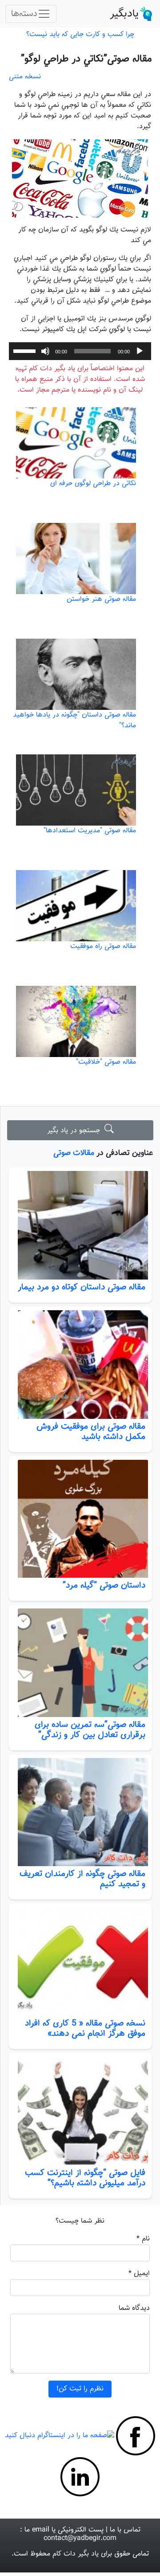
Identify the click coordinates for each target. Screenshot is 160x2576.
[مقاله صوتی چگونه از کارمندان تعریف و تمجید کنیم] (80, 1812)
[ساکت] (45, 351)
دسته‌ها (24, 14)
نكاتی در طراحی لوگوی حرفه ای (93, 484)
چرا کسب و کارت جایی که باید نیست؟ (80, 34)
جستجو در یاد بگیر (76, 1131)
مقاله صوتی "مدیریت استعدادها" (90, 831)
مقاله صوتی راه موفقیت (103, 946)
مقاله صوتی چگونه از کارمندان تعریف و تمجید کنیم (82, 1879)
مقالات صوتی (74, 1153)
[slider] (26, 350)
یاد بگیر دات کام (76, 2554)
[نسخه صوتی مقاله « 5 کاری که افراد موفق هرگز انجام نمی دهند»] (80, 1961)
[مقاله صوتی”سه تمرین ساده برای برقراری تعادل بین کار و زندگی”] (80, 1663)
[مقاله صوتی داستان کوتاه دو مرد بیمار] (80, 1225)
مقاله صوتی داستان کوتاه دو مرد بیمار (82, 1287)
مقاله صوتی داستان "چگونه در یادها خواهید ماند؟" (74, 720)
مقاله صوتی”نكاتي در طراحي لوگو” (86, 59)
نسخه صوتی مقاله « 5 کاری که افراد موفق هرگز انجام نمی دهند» (85, 2028)
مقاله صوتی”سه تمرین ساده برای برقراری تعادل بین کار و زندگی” (90, 1730)
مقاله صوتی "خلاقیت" (106, 1062)
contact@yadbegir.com (80, 2538)
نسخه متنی (25, 77)
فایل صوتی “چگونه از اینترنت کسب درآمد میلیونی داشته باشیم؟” (85, 2178)
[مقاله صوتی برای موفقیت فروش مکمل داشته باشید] (80, 1365)
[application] (80, 351)
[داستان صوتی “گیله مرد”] (80, 1519)
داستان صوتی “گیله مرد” (104, 1585)
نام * (143, 2239)
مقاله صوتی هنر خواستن (101, 599)
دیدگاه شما (134, 2308)
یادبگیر (124, 14)
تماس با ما (125, 2530)
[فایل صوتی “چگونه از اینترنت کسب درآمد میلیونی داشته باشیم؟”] (80, 2111)
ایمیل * (139, 2274)
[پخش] (140, 351)
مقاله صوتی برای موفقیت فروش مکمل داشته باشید (91, 1432)
